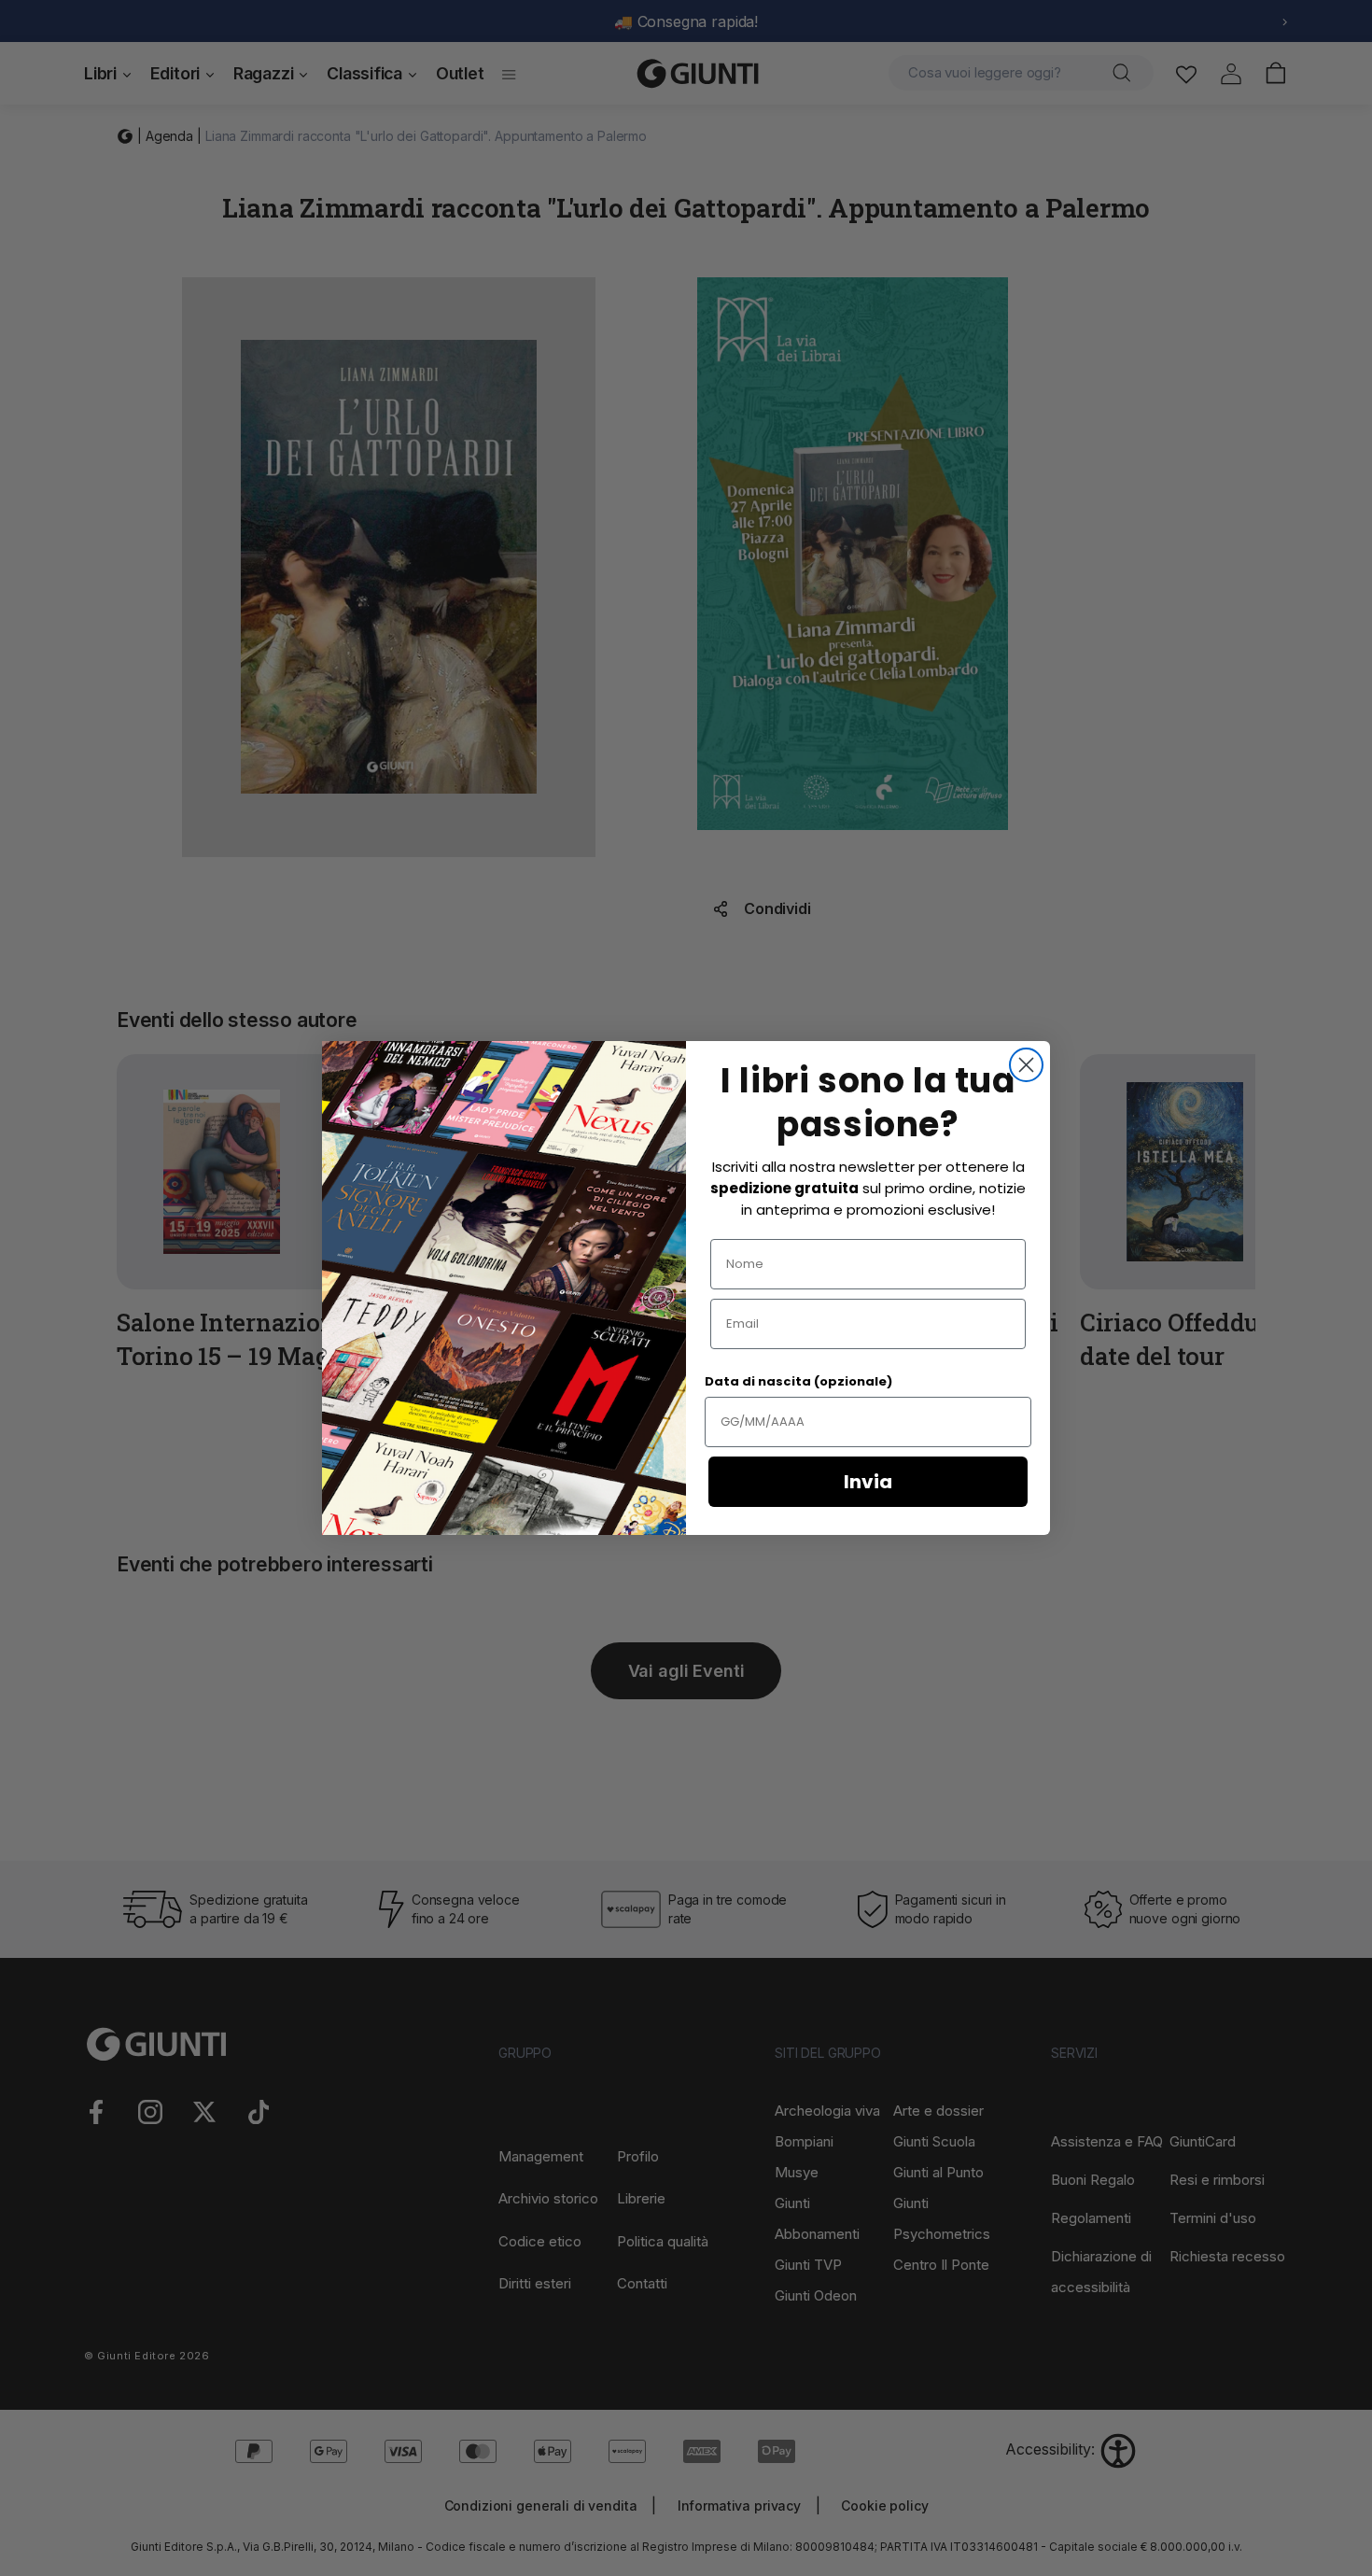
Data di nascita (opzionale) (798, 1381)
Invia (868, 1482)
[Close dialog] (1026, 1065)
